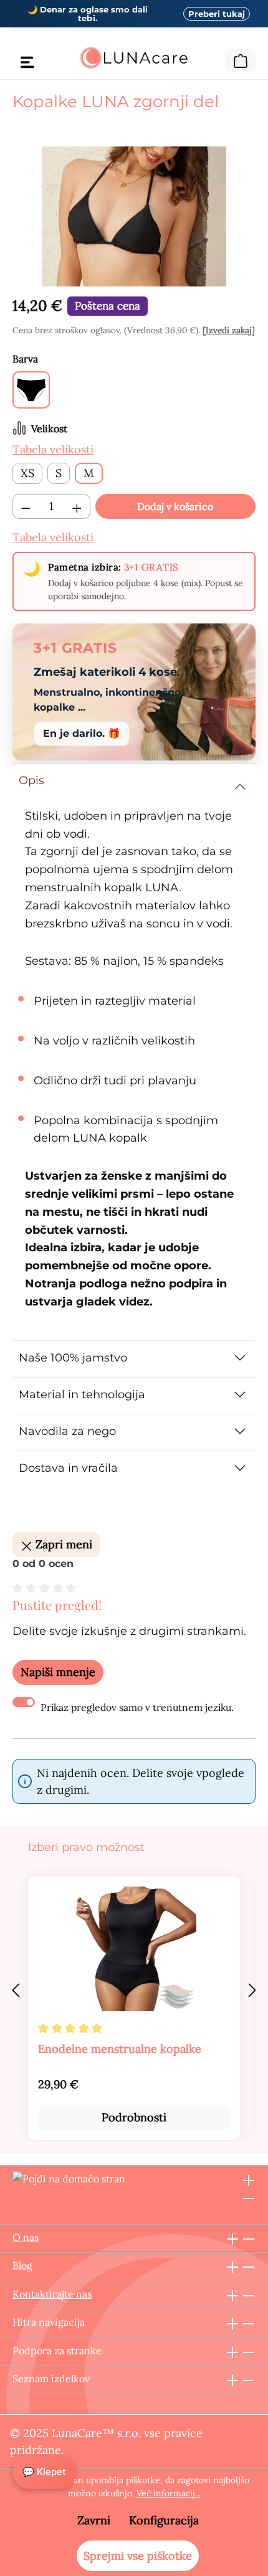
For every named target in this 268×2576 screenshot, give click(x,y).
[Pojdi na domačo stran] (134, 58)
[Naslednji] (252, 1990)
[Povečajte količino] (77, 506)
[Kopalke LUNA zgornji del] (134, 216)
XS (27, 473)
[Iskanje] (218, 59)
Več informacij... (169, 2493)
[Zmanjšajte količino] (26, 506)
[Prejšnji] (16, 1990)
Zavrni (94, 2520)
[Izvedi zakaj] (229, 330)
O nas (26, 2237)
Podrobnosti (134, 2117)
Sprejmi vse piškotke (138, 2556)
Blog (22, 2265)
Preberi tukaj (217, 14)
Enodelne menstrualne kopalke (120, 2049)
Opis (31, 780)
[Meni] (27, 62)
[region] (134, 216)
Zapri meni (62, 1544)
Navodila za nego (67, 1431)
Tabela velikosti (53, 449)
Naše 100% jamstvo (73, 1358)
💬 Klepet (44, 2472)
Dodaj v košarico (175, 506)
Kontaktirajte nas (52, 2294)
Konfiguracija (164, 2520)
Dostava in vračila (68, 1468)
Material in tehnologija (82, 1395)
